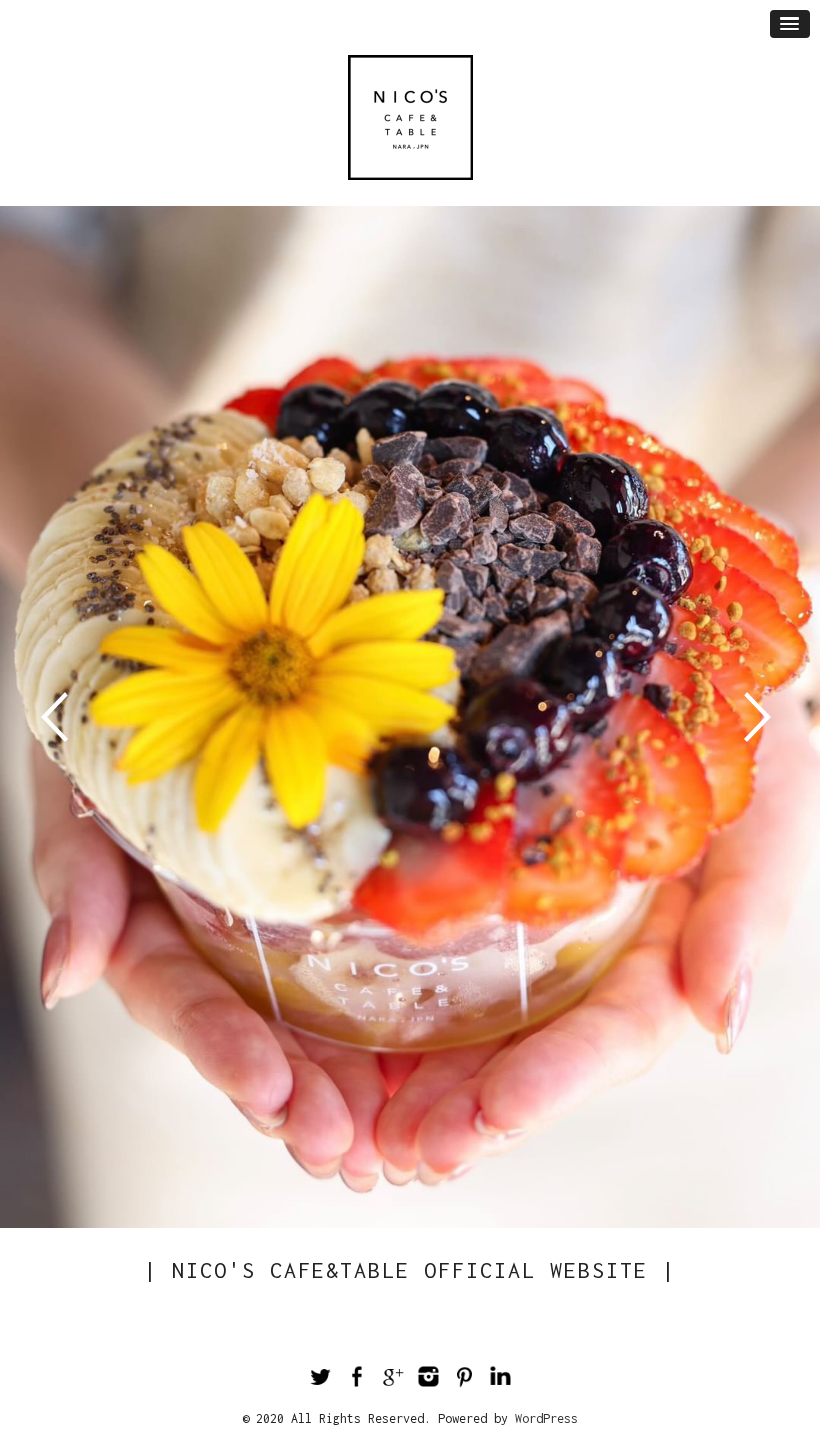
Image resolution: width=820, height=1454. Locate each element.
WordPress (546, 1418)
